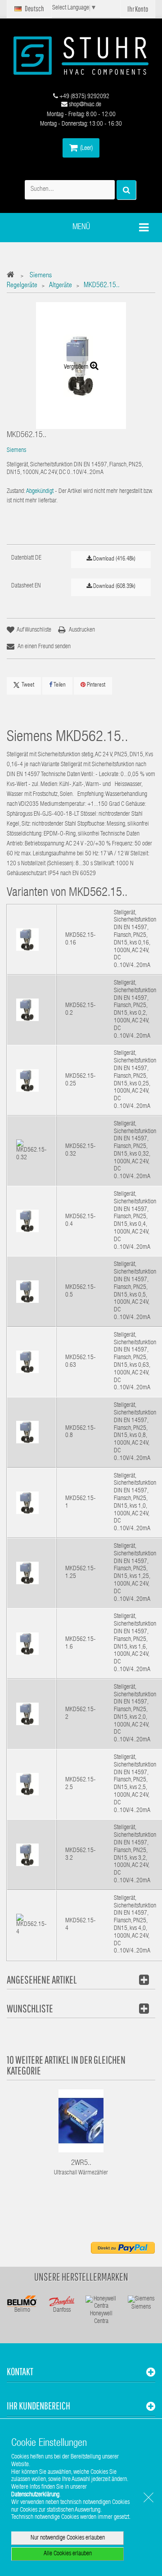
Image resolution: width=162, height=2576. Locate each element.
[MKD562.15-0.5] (27, 1292)
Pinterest (95, 685)
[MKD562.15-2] (27, 1714)
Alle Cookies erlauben (68, 2554)
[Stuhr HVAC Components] (81, 56)
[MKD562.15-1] (27, 1503)
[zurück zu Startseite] (13, 276)
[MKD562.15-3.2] (27, 1855)
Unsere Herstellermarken (81, 2277)
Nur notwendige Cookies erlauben (68, 2538)
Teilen (59, 685)
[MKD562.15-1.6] (27, 1644)
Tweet (28, 685)
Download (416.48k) (114, 559)
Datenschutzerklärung (35, 2495)
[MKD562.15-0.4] (27, 1221)
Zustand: (16, 492)
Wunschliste (30, 2008)
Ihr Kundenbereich (38, 2406)
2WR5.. (81, 2163)
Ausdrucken (82, 630)
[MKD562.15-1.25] (27, 1573)
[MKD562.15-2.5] (27, 1785)
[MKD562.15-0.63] (27, 1362)
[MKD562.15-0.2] (27, 1010)
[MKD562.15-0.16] (27, 940)
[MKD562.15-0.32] (31, 1151)
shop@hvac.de (84, 105)
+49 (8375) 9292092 (84, 97)
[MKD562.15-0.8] (27, 1433)
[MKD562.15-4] (31, 1925)
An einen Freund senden (44, 647)
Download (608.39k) (114, 587)
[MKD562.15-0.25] (27, 1080)
